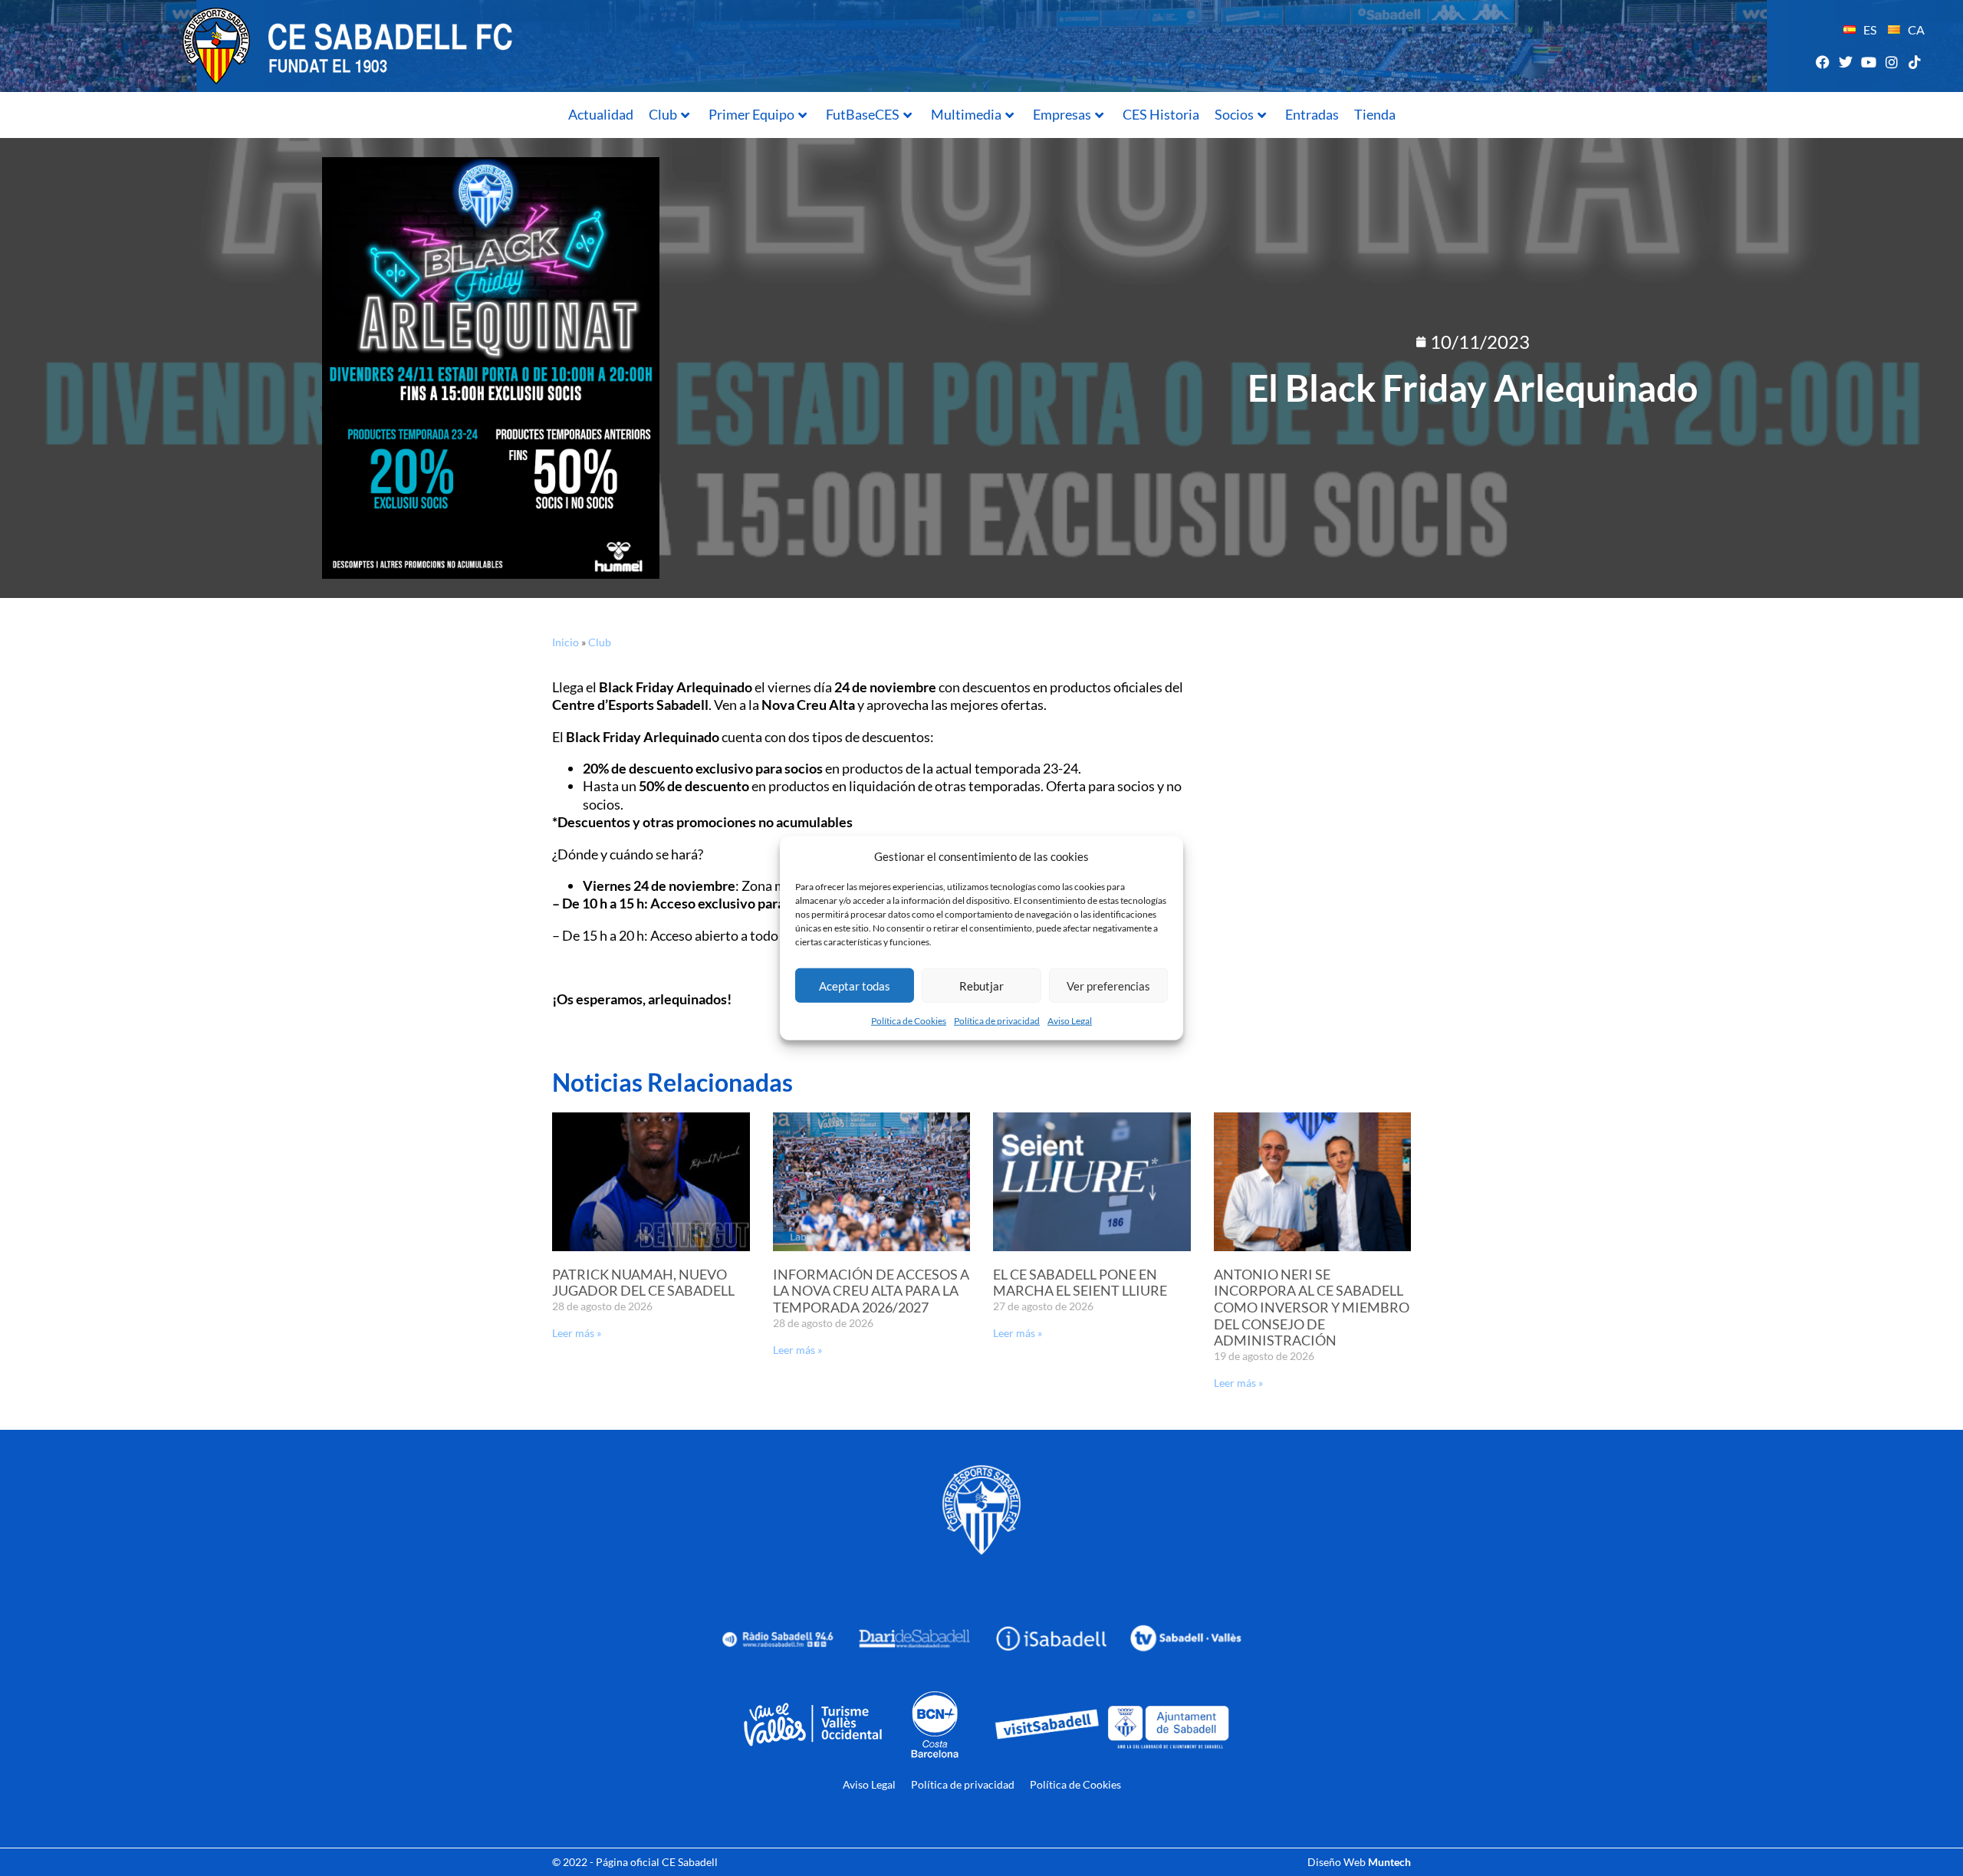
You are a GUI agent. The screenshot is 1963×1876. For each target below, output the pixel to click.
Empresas (1062, 114)
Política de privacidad (997, 1021)
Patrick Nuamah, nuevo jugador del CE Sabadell (643, 1283)
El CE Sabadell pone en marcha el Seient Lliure (1080, 1283)
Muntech (1389, 1862)
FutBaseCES (863, 114)
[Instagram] (1892, 62)
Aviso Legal (1070, 1021)
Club (663, 114)
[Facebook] (1822, 62)
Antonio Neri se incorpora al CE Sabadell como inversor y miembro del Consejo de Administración (1312, 1307)
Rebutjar (981, 985)
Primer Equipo (751, 114)
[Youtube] (1868, 62)
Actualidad (601, 114)
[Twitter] (1845, 62)
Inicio (566, 642)
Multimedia (966, 114)
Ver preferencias (1108, 985)
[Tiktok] (1915, 62)
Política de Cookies (909, 1021)
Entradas (1312, 114)
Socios (1234, 114)
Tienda (1375, 114)
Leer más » (577, 1333)
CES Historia (1161, 114)
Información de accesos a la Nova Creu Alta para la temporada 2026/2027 (871, 1291)
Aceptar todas (855, 985)
